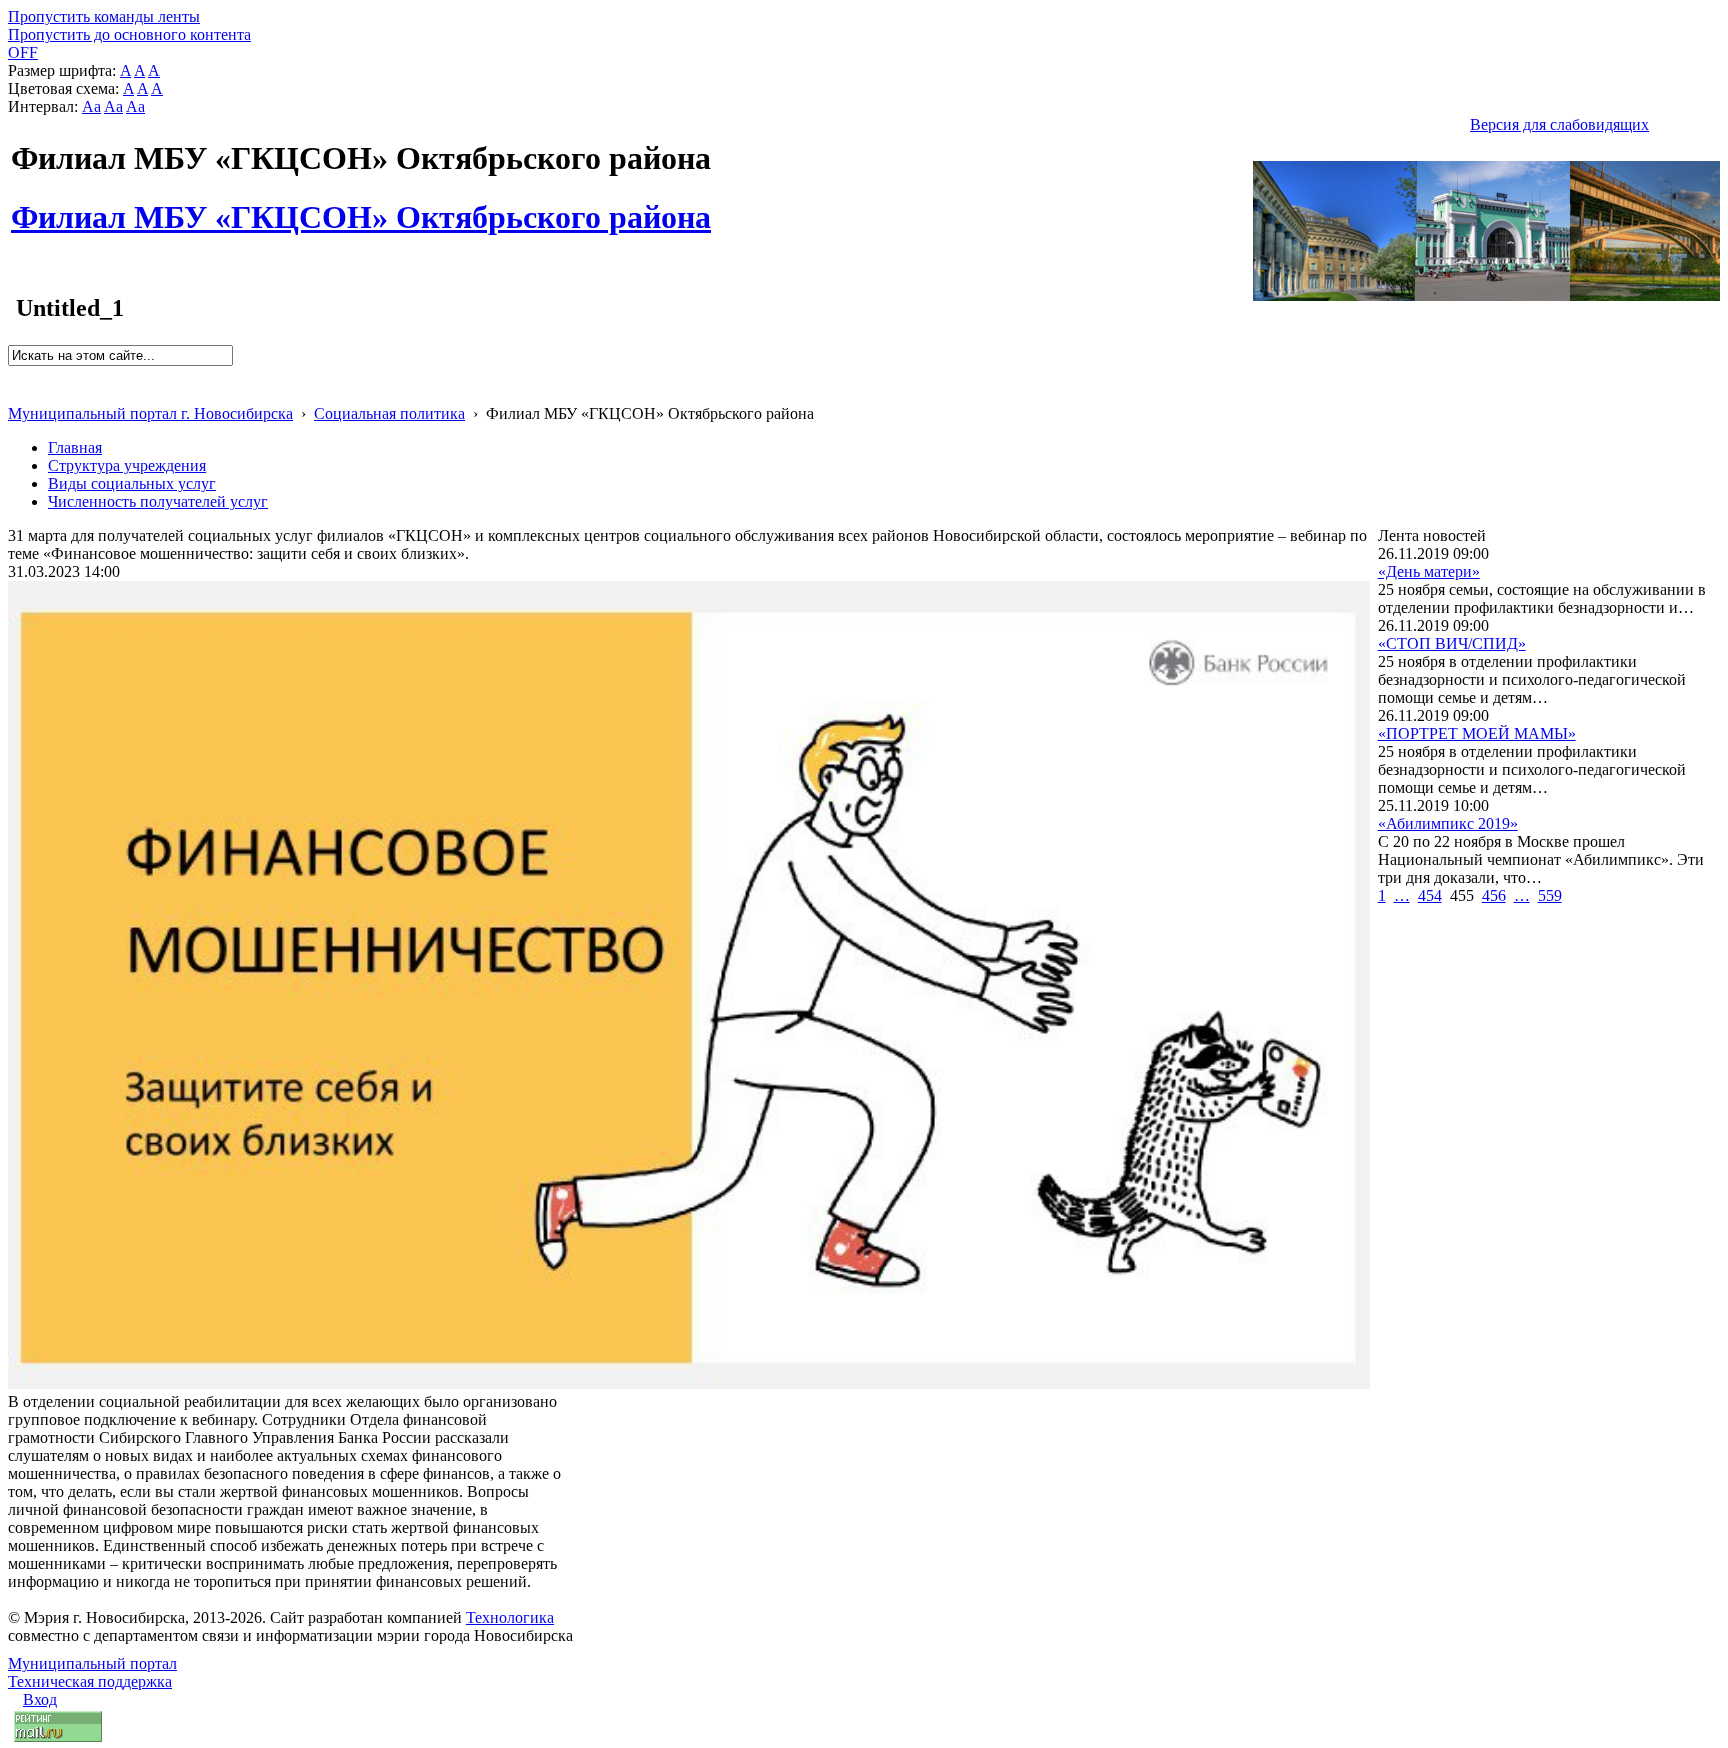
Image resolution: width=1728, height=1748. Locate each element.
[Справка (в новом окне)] (16, 392)
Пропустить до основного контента (129, 34)
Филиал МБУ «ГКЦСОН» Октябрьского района (361, 206)
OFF (23, 52)
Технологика (510, 1617)
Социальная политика (389, 413)
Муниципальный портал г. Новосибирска (150, 413)
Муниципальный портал (92, 1663)
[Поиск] (14, 374)
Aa (91, 106)
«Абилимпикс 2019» (1448, 823)
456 (1494, 895)
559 (1550, 895)
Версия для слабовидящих (1559, 124)
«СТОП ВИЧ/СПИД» (1452, 643)
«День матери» (1429, 571)
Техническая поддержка (90, 1681)
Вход (40, 1699)
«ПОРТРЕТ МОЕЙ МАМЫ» (1477, 733)
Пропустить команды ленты (104, 16)
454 (1430, 895)
